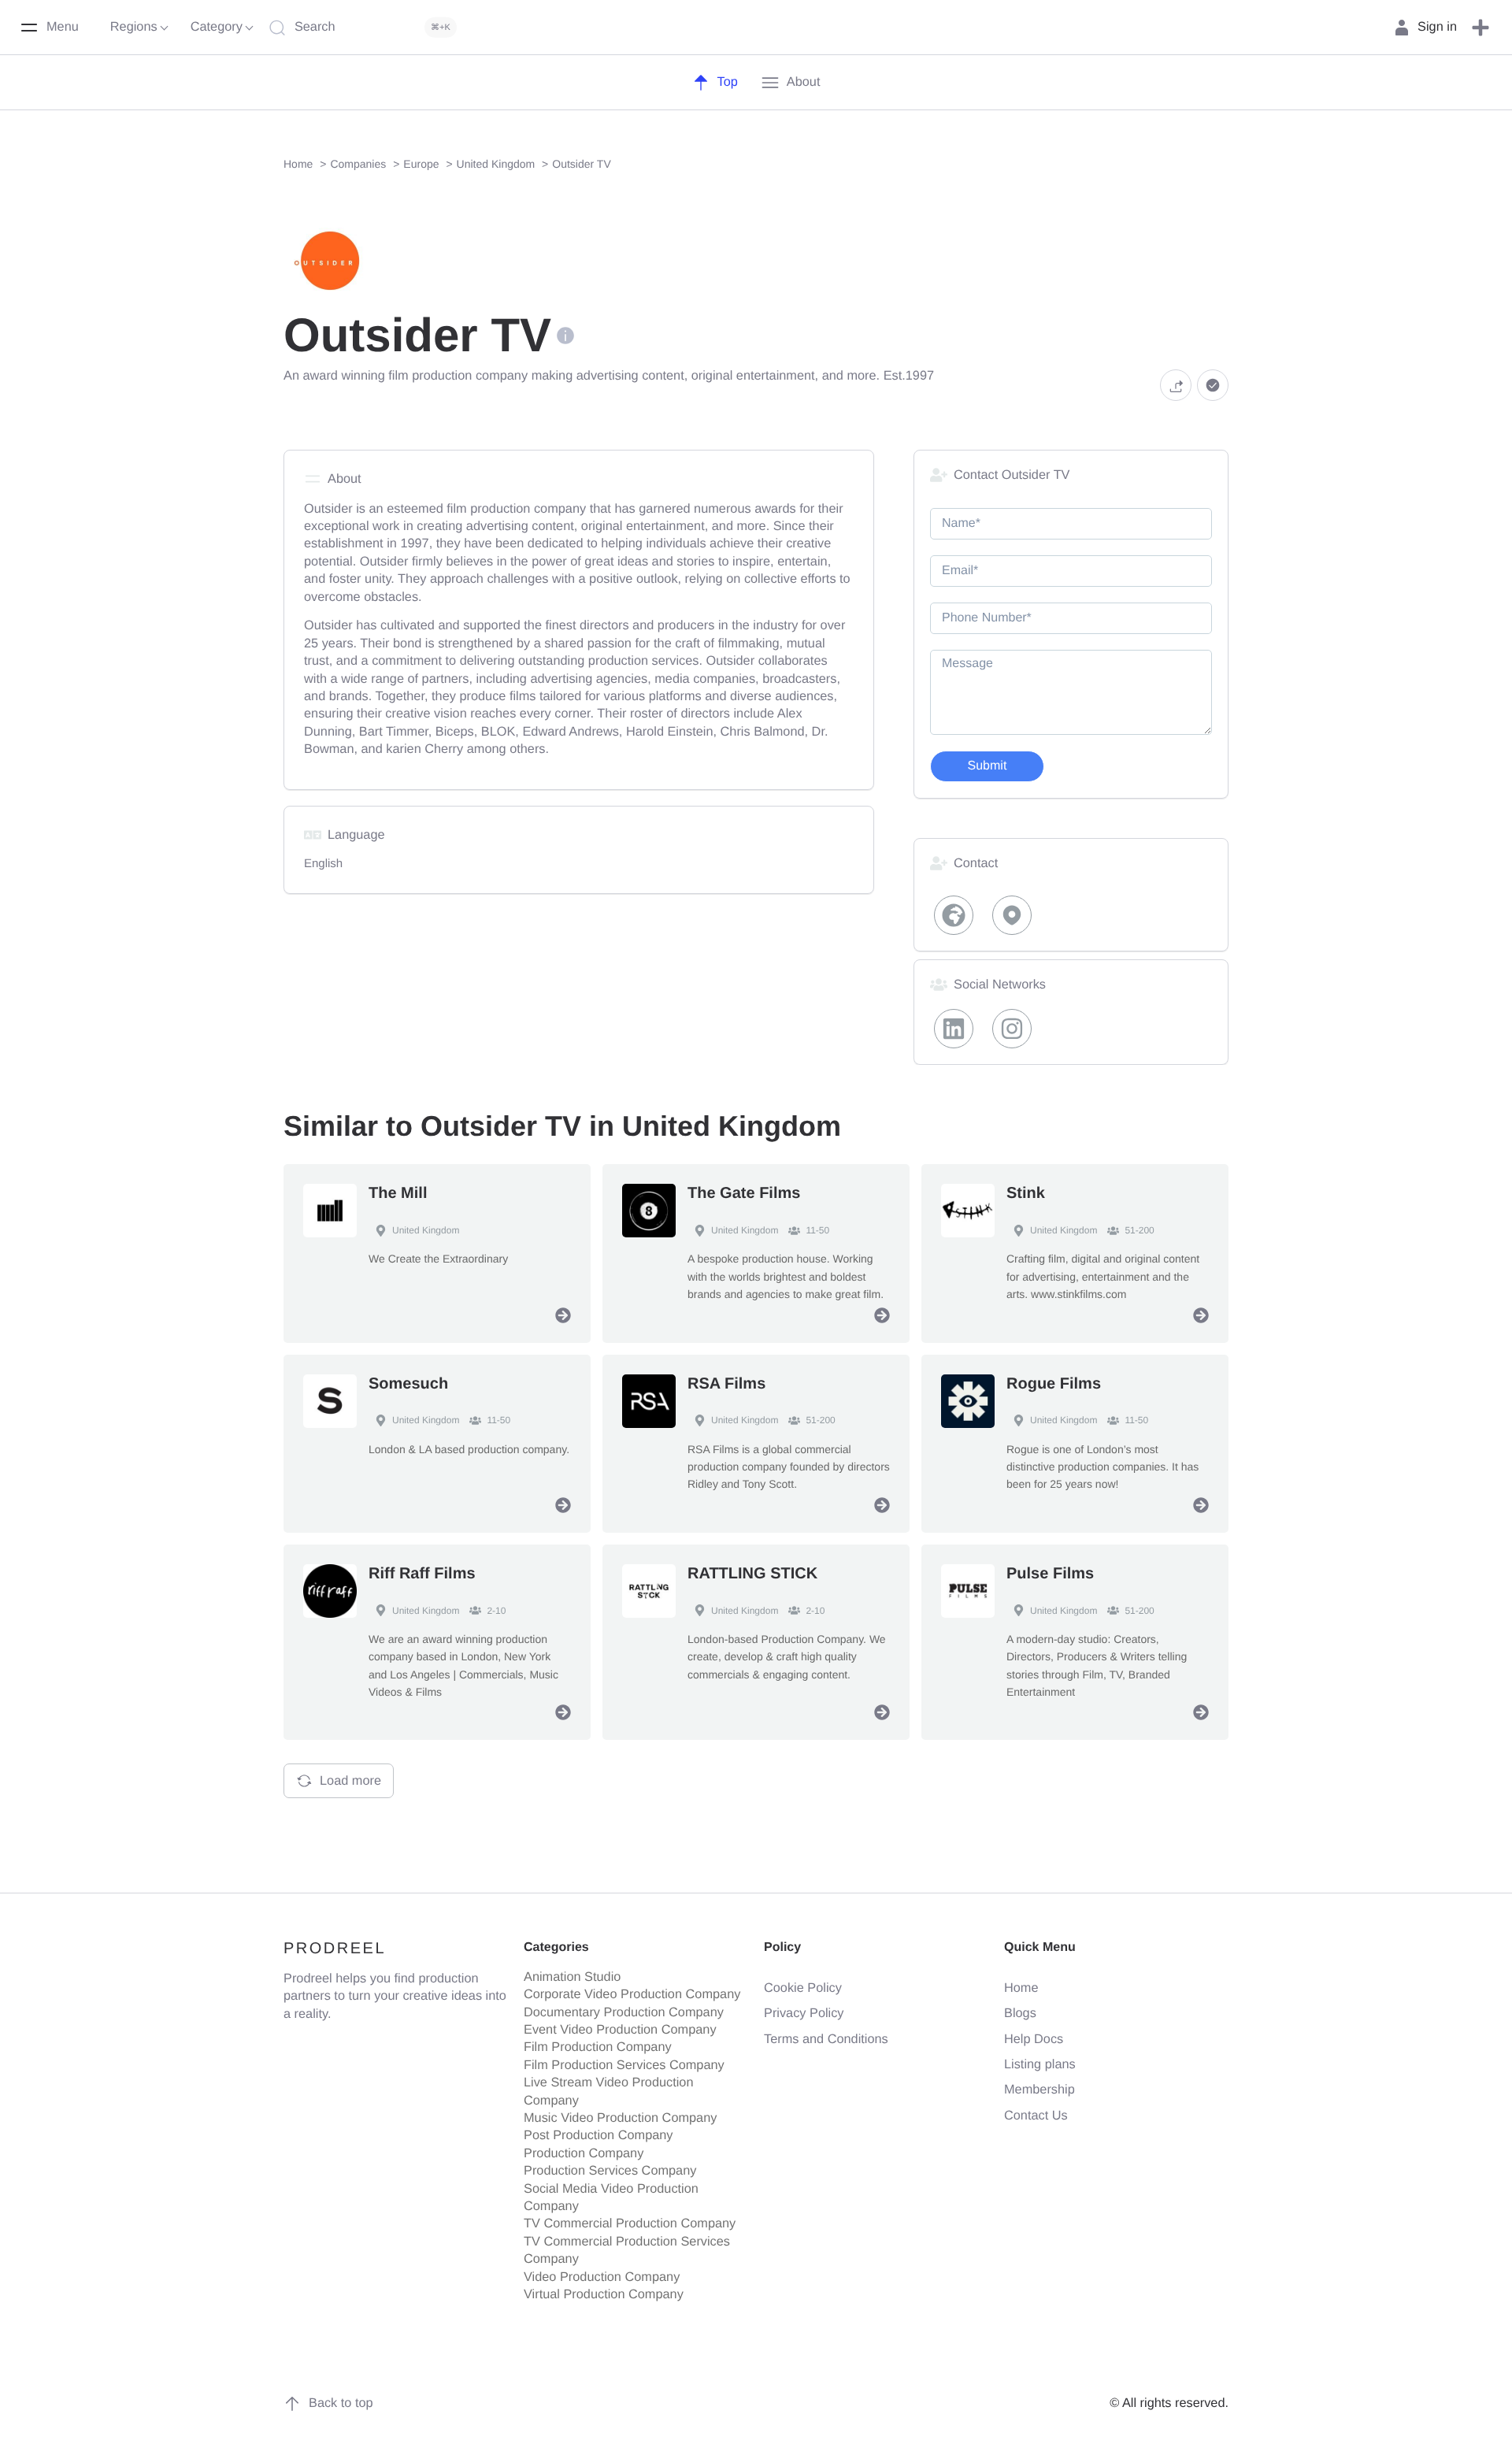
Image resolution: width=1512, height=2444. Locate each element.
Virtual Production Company (604, 2294)
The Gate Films (744, 1193)
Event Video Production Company (620, 2030)
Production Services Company (610, 2171)
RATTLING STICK (752, 1574)
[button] (1480, 28)
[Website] (954, 915)
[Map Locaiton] (1013, 915)
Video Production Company (602, 2277)
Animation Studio (572, 1977)
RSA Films (726, 1384)
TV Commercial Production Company (630, 2223)
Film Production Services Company (624, 2065)
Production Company (584, 2153)
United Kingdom (426, 1230)
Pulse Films (1050, 1574)
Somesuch (408, 1384)
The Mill (398, 1193)
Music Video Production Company (620, 2118)
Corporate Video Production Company (632, 1994)
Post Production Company (598, 2135)
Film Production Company (598, 2047)
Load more (350, 1781)
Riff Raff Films (422, 1574)
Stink (1026, 1193)
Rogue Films (1054, 1384)
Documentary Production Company (624, 2012)
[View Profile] (563, 1315)
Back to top (341, 2403)
